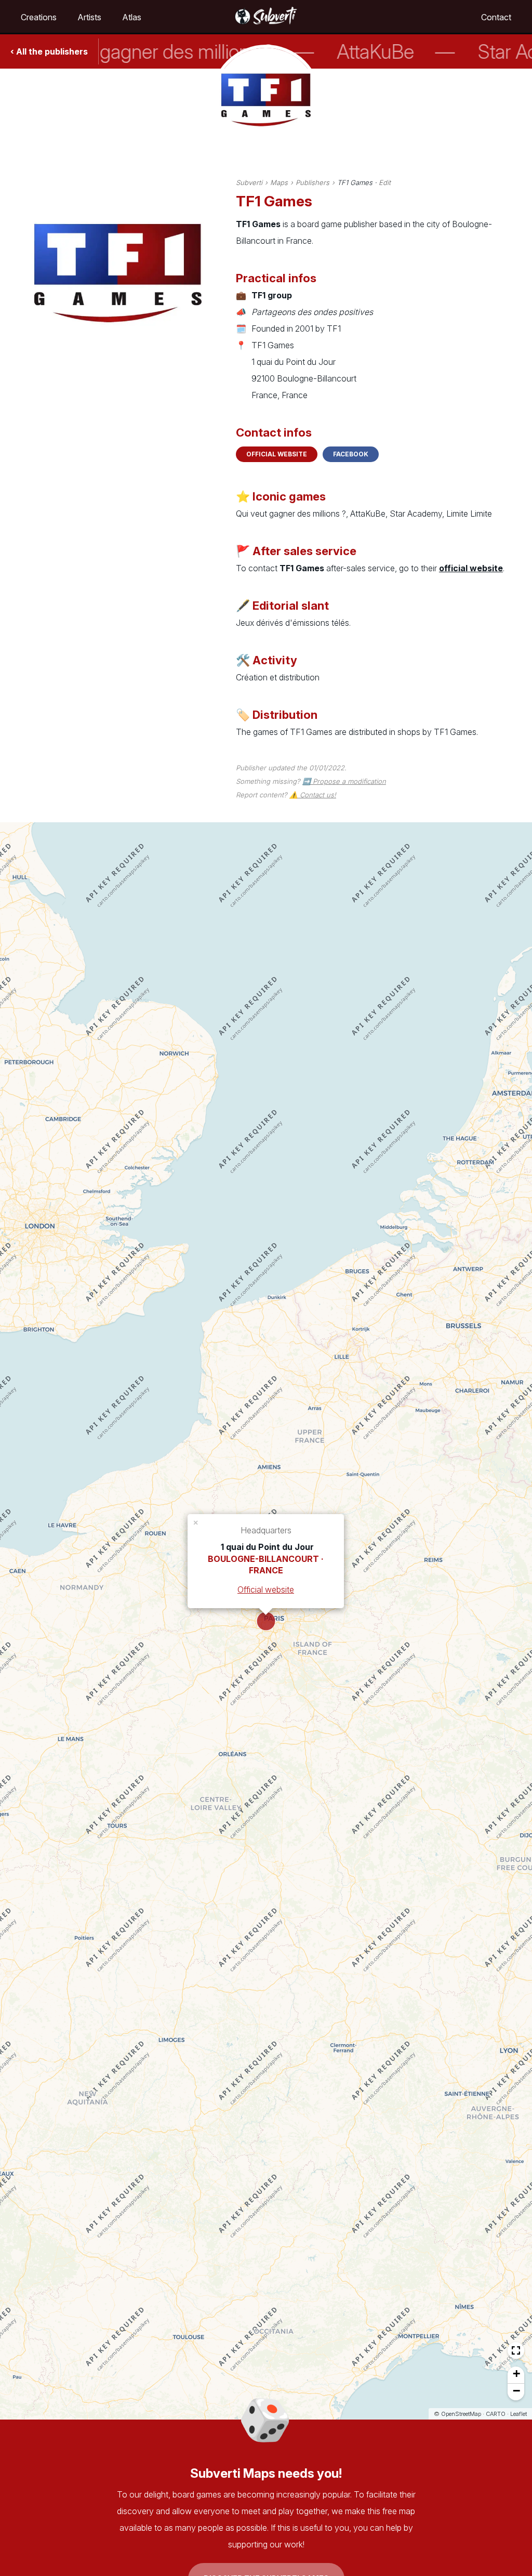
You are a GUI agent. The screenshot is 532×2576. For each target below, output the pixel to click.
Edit (385, 182)
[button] (196, 1522)
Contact (496, 17)
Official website (277, 454)
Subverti (249, 182)
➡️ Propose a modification (344, 781)
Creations (39, 17)
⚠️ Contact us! (313, 795)
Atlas (132, 17)
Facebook (351, 454)
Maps (279, 182)
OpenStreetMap (461, 2414)
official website (471, 568)
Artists (89, 17)
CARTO (496, 2414)
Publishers (312, 182)
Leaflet (518, 2414)
